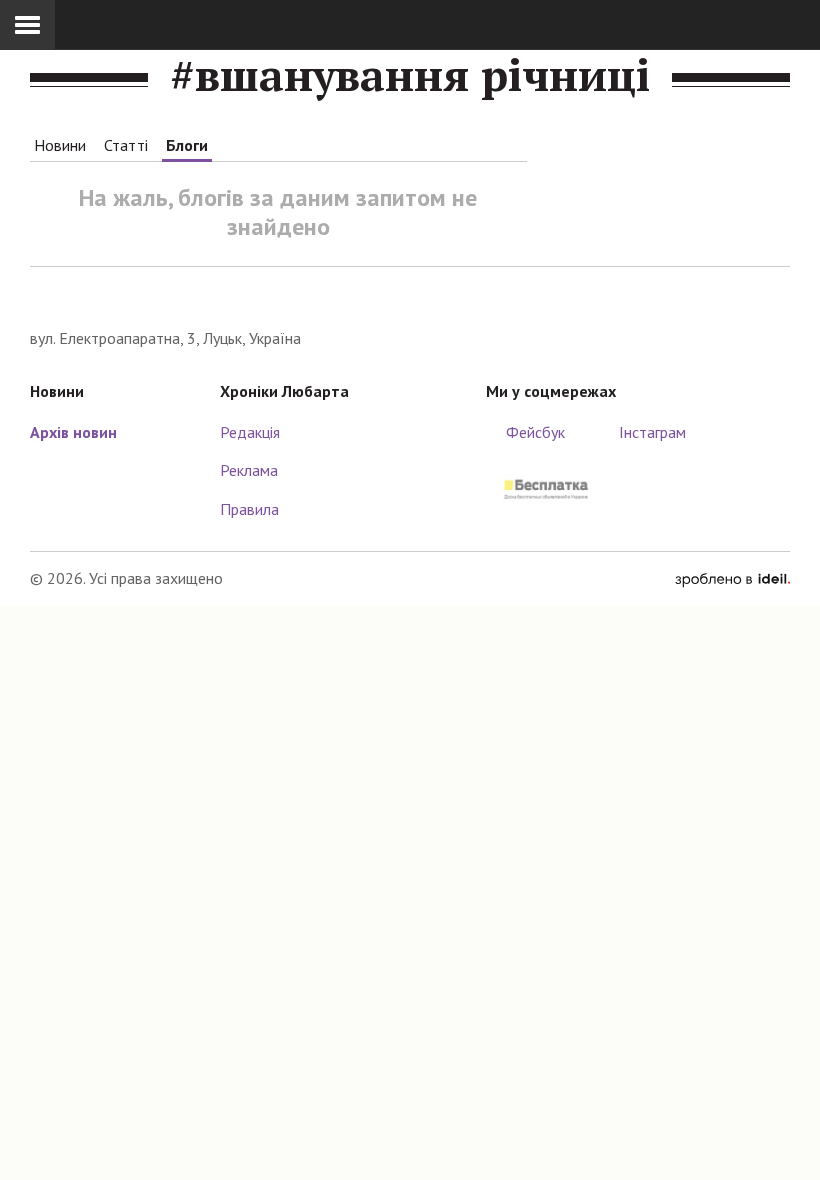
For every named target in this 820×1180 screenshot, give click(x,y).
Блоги (187, 145)
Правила (249, 509)
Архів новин (73, 432)
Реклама (249, 470)
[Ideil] (732, 578)
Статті (126, 145)
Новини (60, 145)
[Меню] (27, 25)
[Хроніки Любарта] (410, 296)
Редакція (250, 432)
